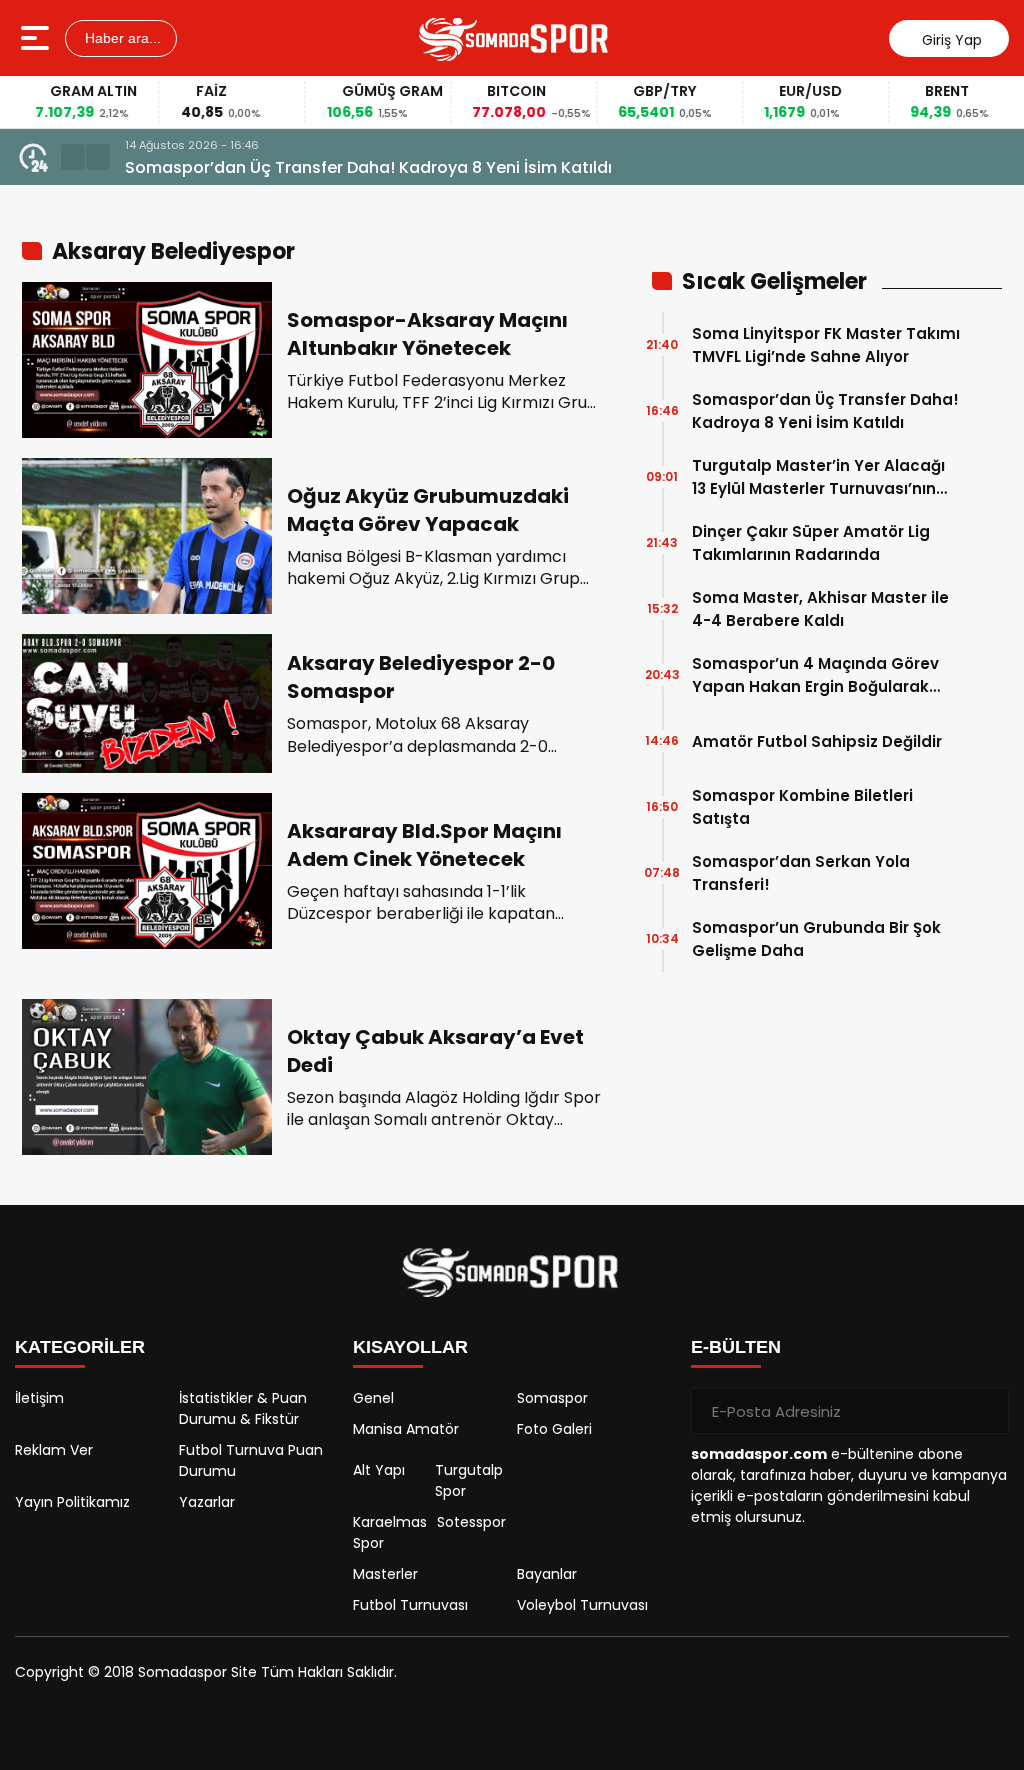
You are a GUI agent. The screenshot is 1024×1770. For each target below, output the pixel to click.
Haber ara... (121, 38)
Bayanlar (547, 1574)
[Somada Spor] (515, 38)
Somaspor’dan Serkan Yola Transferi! (801, 873)
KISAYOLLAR (410, 1347)
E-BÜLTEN (736, 1347)
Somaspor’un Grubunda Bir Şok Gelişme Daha (816, 939)
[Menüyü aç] (37, 38)
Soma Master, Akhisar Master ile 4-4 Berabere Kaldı (820, 609)
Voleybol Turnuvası (582, 1605)
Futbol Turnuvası (410, 1605)
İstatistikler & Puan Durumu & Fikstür (243, 1408)
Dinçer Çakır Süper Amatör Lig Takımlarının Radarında (811, 543)
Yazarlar (207, 1502)
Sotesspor (471, 1522)
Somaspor (552, 1398)
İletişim (39, 1398)
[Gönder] (986, 1411)
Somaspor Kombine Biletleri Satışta (802, 807)
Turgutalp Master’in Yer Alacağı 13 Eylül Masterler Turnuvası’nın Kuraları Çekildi (818, 477)
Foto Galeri (554, 1429)
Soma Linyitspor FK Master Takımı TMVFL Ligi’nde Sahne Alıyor (826, 345)
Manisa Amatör (406, 1429)
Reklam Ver (54, 1450)
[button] (73, 157)
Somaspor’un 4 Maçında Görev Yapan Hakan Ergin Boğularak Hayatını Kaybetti (815, 675)
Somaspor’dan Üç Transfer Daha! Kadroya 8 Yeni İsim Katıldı (368, 167)
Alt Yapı (379, 1470)
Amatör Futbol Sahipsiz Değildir (817, 741)
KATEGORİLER (80, 1347)
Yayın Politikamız (72, 1502)
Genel (373, 1398)
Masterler (385, 1574)
